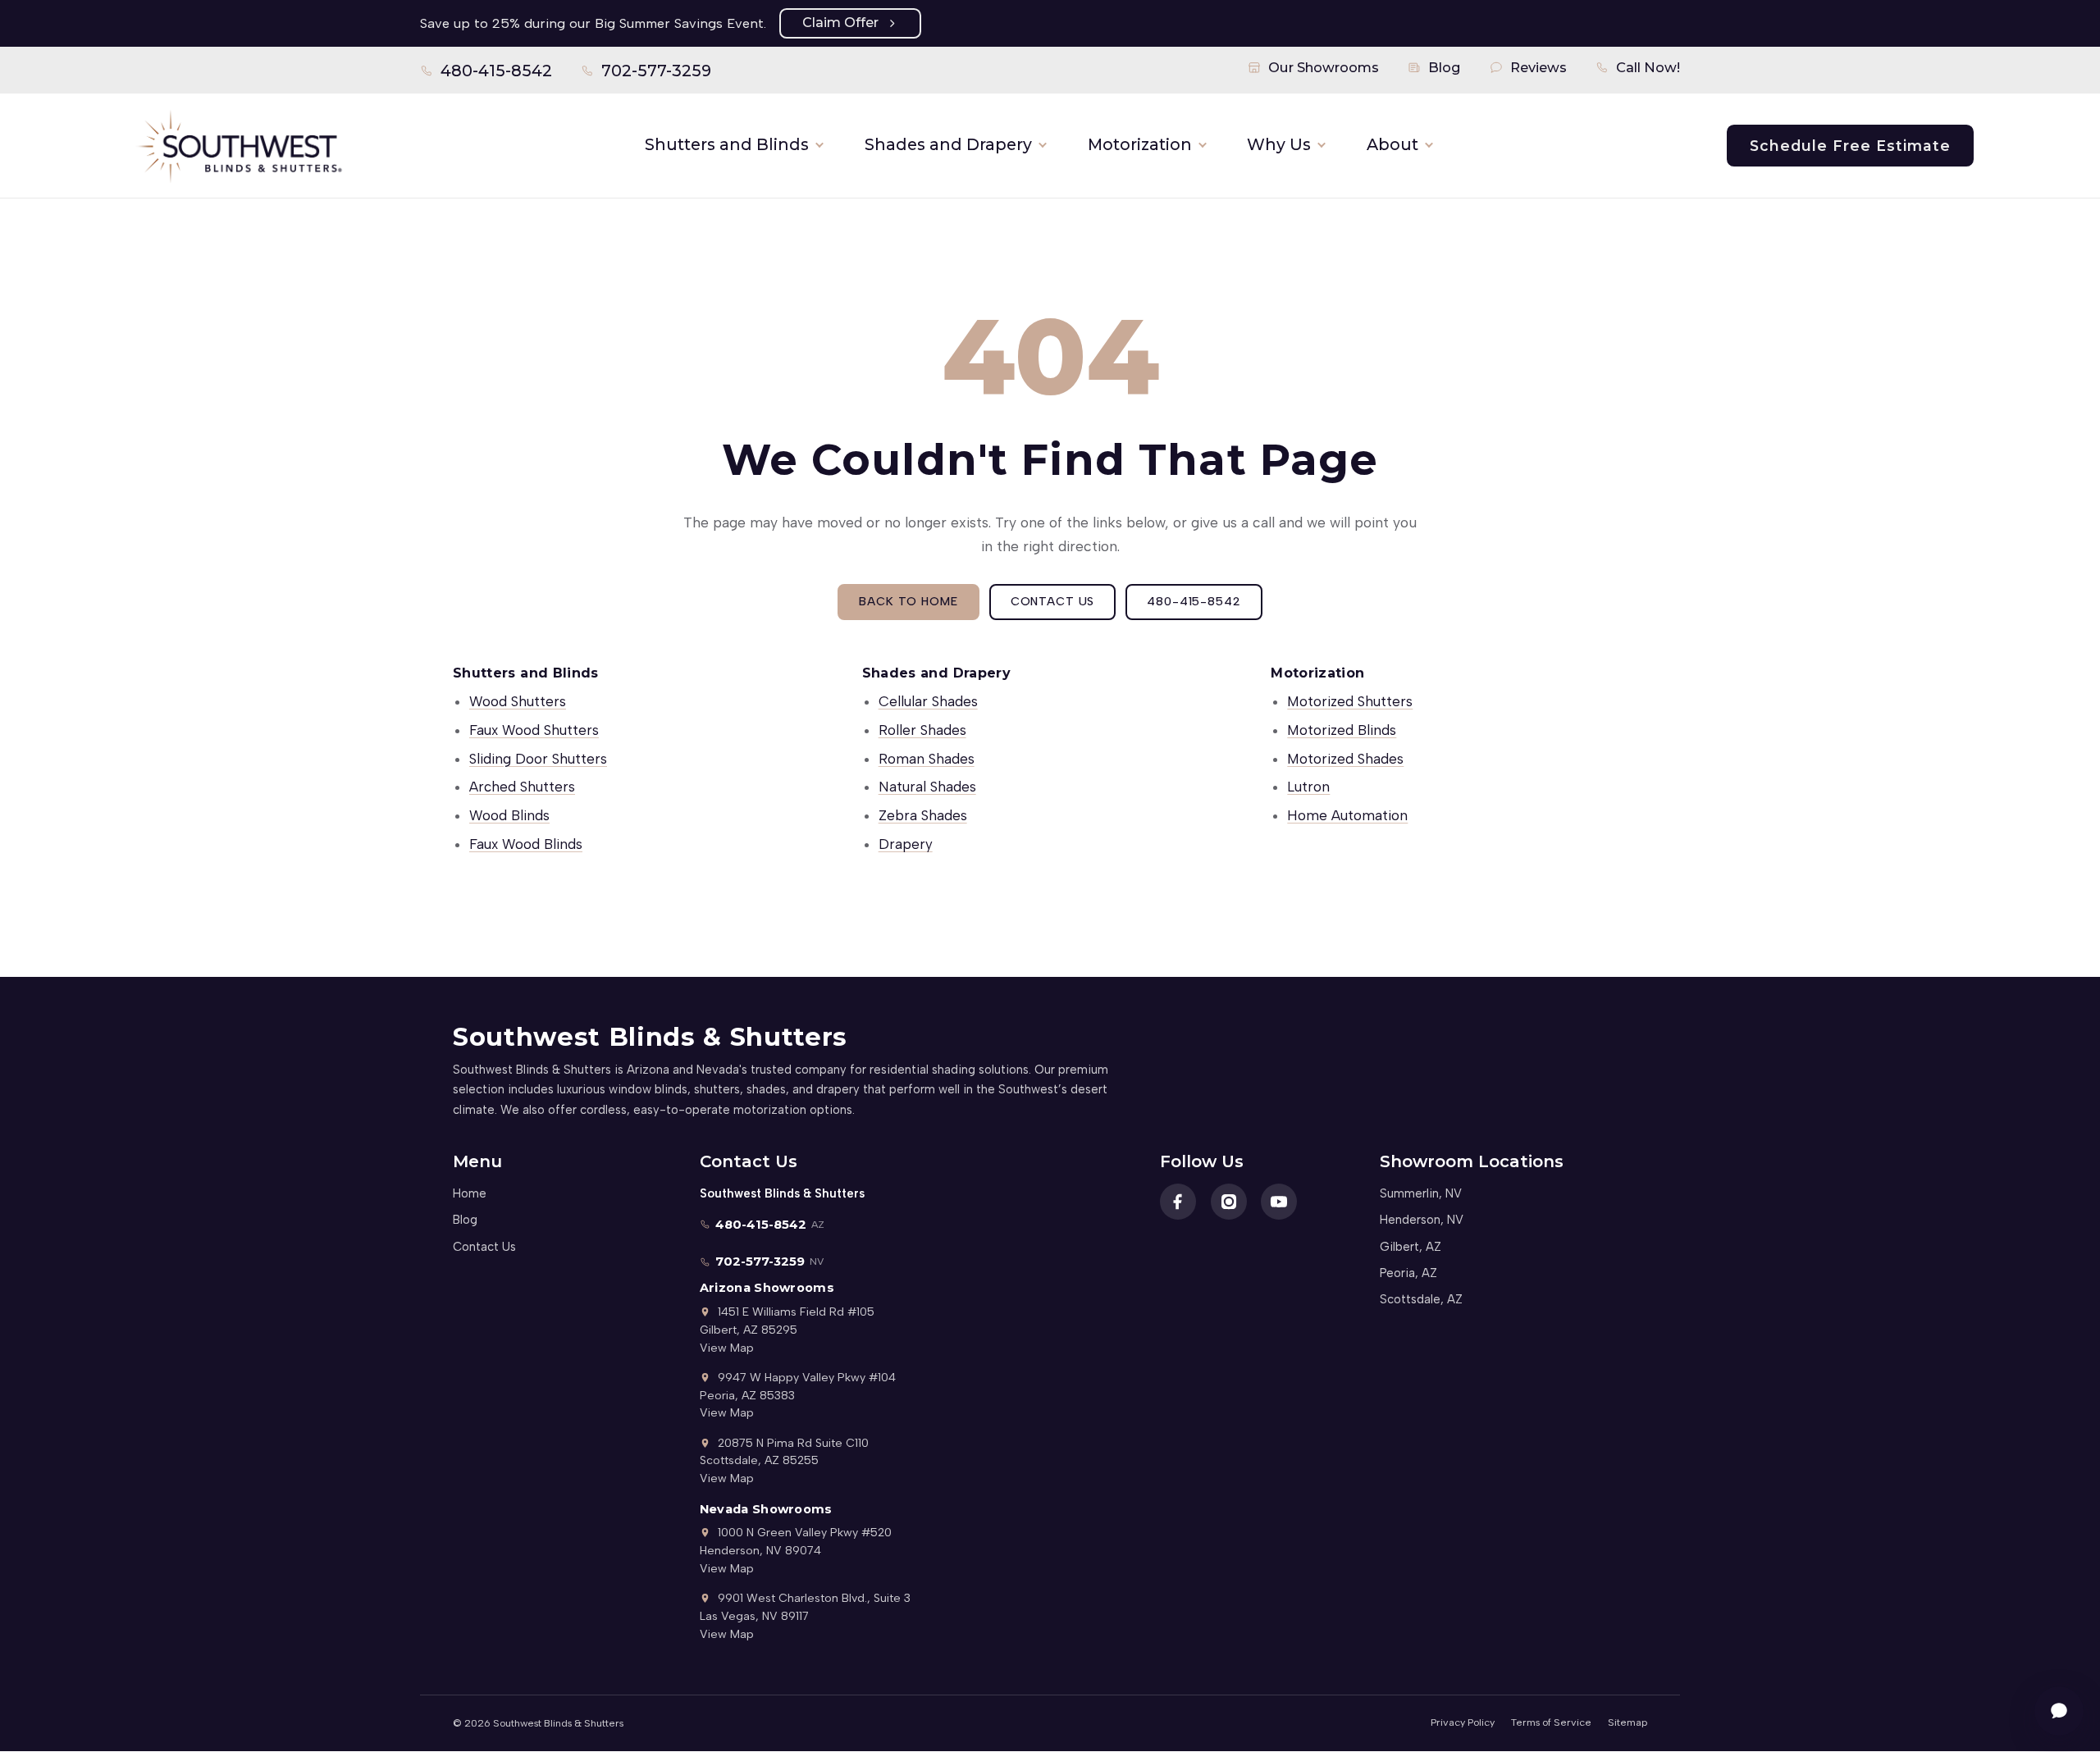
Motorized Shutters (1350, 701)
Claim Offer (840, 23)
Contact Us (1053, 601)
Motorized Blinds (1342, 730)
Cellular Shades (928, 701)
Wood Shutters (518, 701)
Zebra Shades (923, 815)
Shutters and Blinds (727, 144)
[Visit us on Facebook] (1178, 1202)
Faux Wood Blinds (526, 844)
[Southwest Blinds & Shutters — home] (238, 145)
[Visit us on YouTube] (1279, 1202)
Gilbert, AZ (1411, 1247)
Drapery (906, 844)
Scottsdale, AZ (1421, 1299)
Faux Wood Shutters (534, 730)
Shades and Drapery (948, 144)
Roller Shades (922, 730)
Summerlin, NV (1421, 1193)
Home (470, 1193)
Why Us (1279, 144)
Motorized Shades (1345, 759)
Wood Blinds (509, 815)
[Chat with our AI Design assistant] (2059, 1711)
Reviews (1538, 67)
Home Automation (1347, 815)
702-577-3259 (646, 74)
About (1392, 144)
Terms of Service (1551, 1722)
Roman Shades (927, 759)
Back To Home (908, 601)
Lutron (1308, 787)
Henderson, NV (1422, 1220)
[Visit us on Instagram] (1229, 1202)
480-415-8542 (486, 74)
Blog (1445, 67)
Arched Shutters (522, 787)
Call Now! (1648, 67)
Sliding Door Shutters (538, 759)
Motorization (1140, 144)
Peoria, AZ (1408, 1273)
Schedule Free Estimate (1850, 146)
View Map (727, 1348)
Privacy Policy (1463, 1722)
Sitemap (1627, 1722)
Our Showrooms (1324, 67)
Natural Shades (927, 787)
